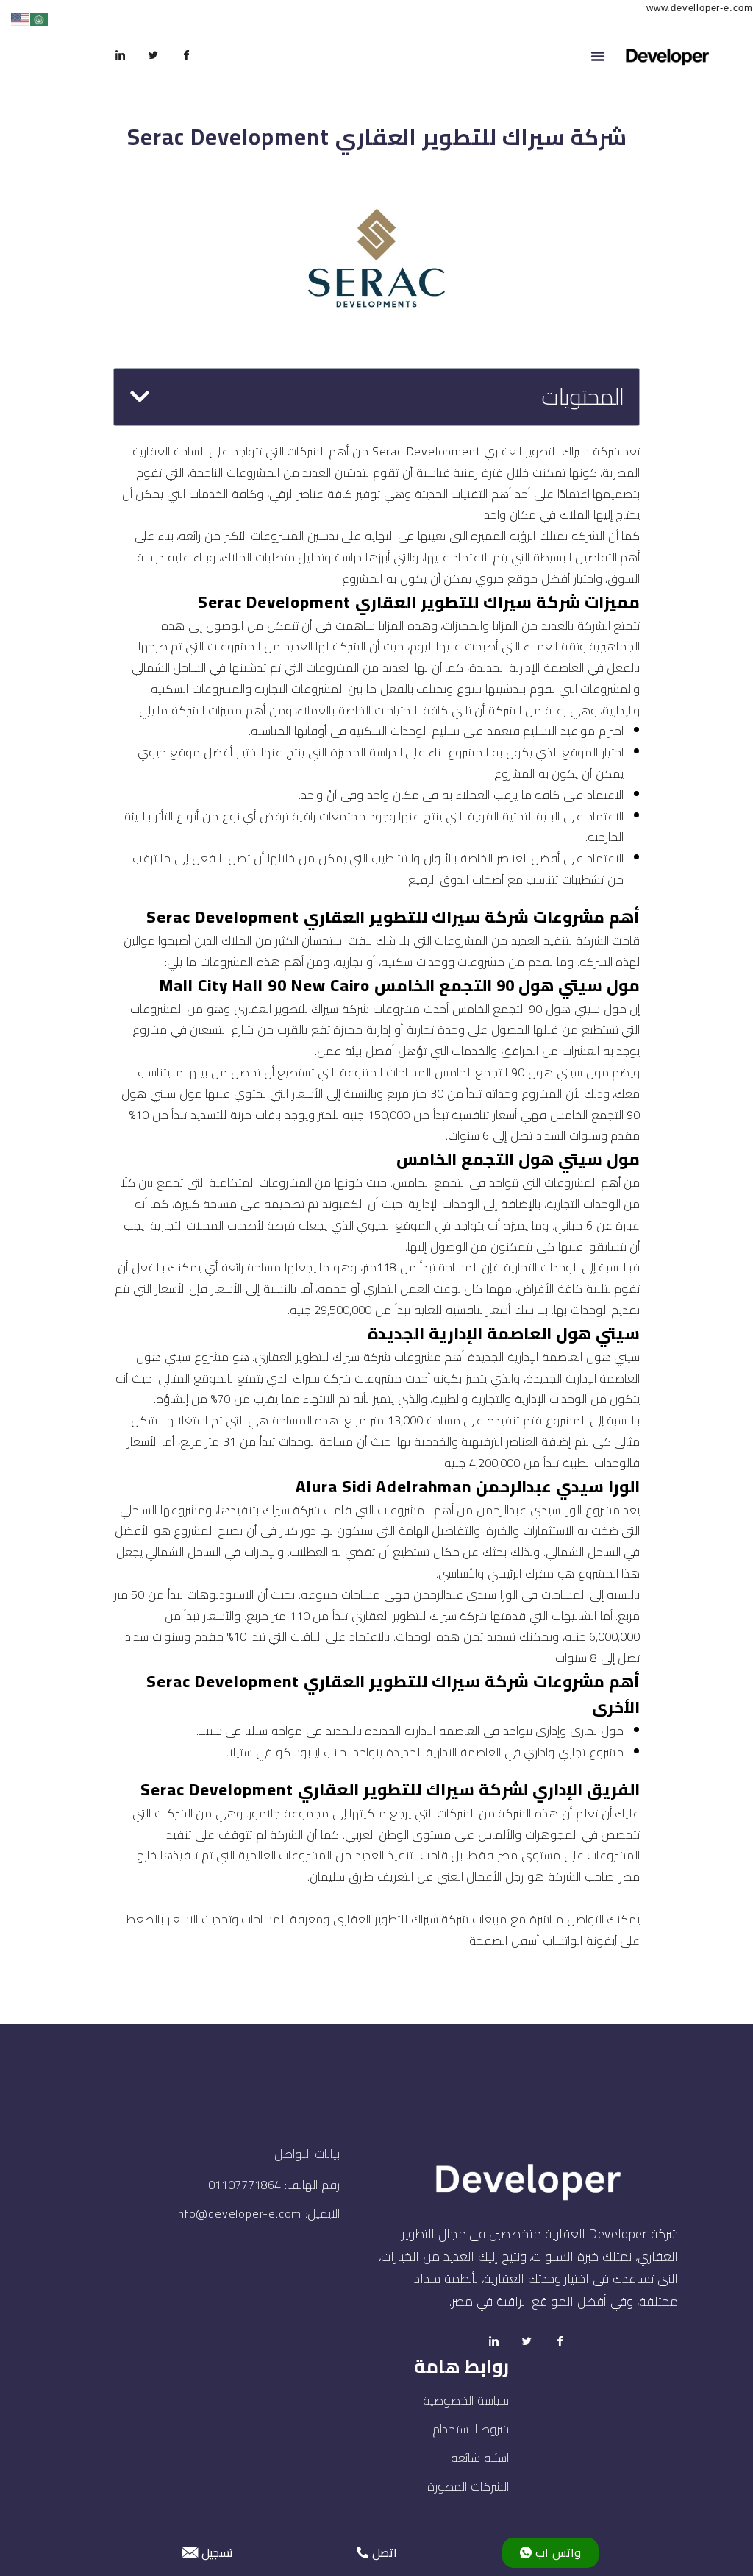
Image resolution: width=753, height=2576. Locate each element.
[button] (598, 56)
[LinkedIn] (121, 56)
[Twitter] (154, 56)
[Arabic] (40, 19)
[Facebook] (187, 56)
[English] (21, 19)
